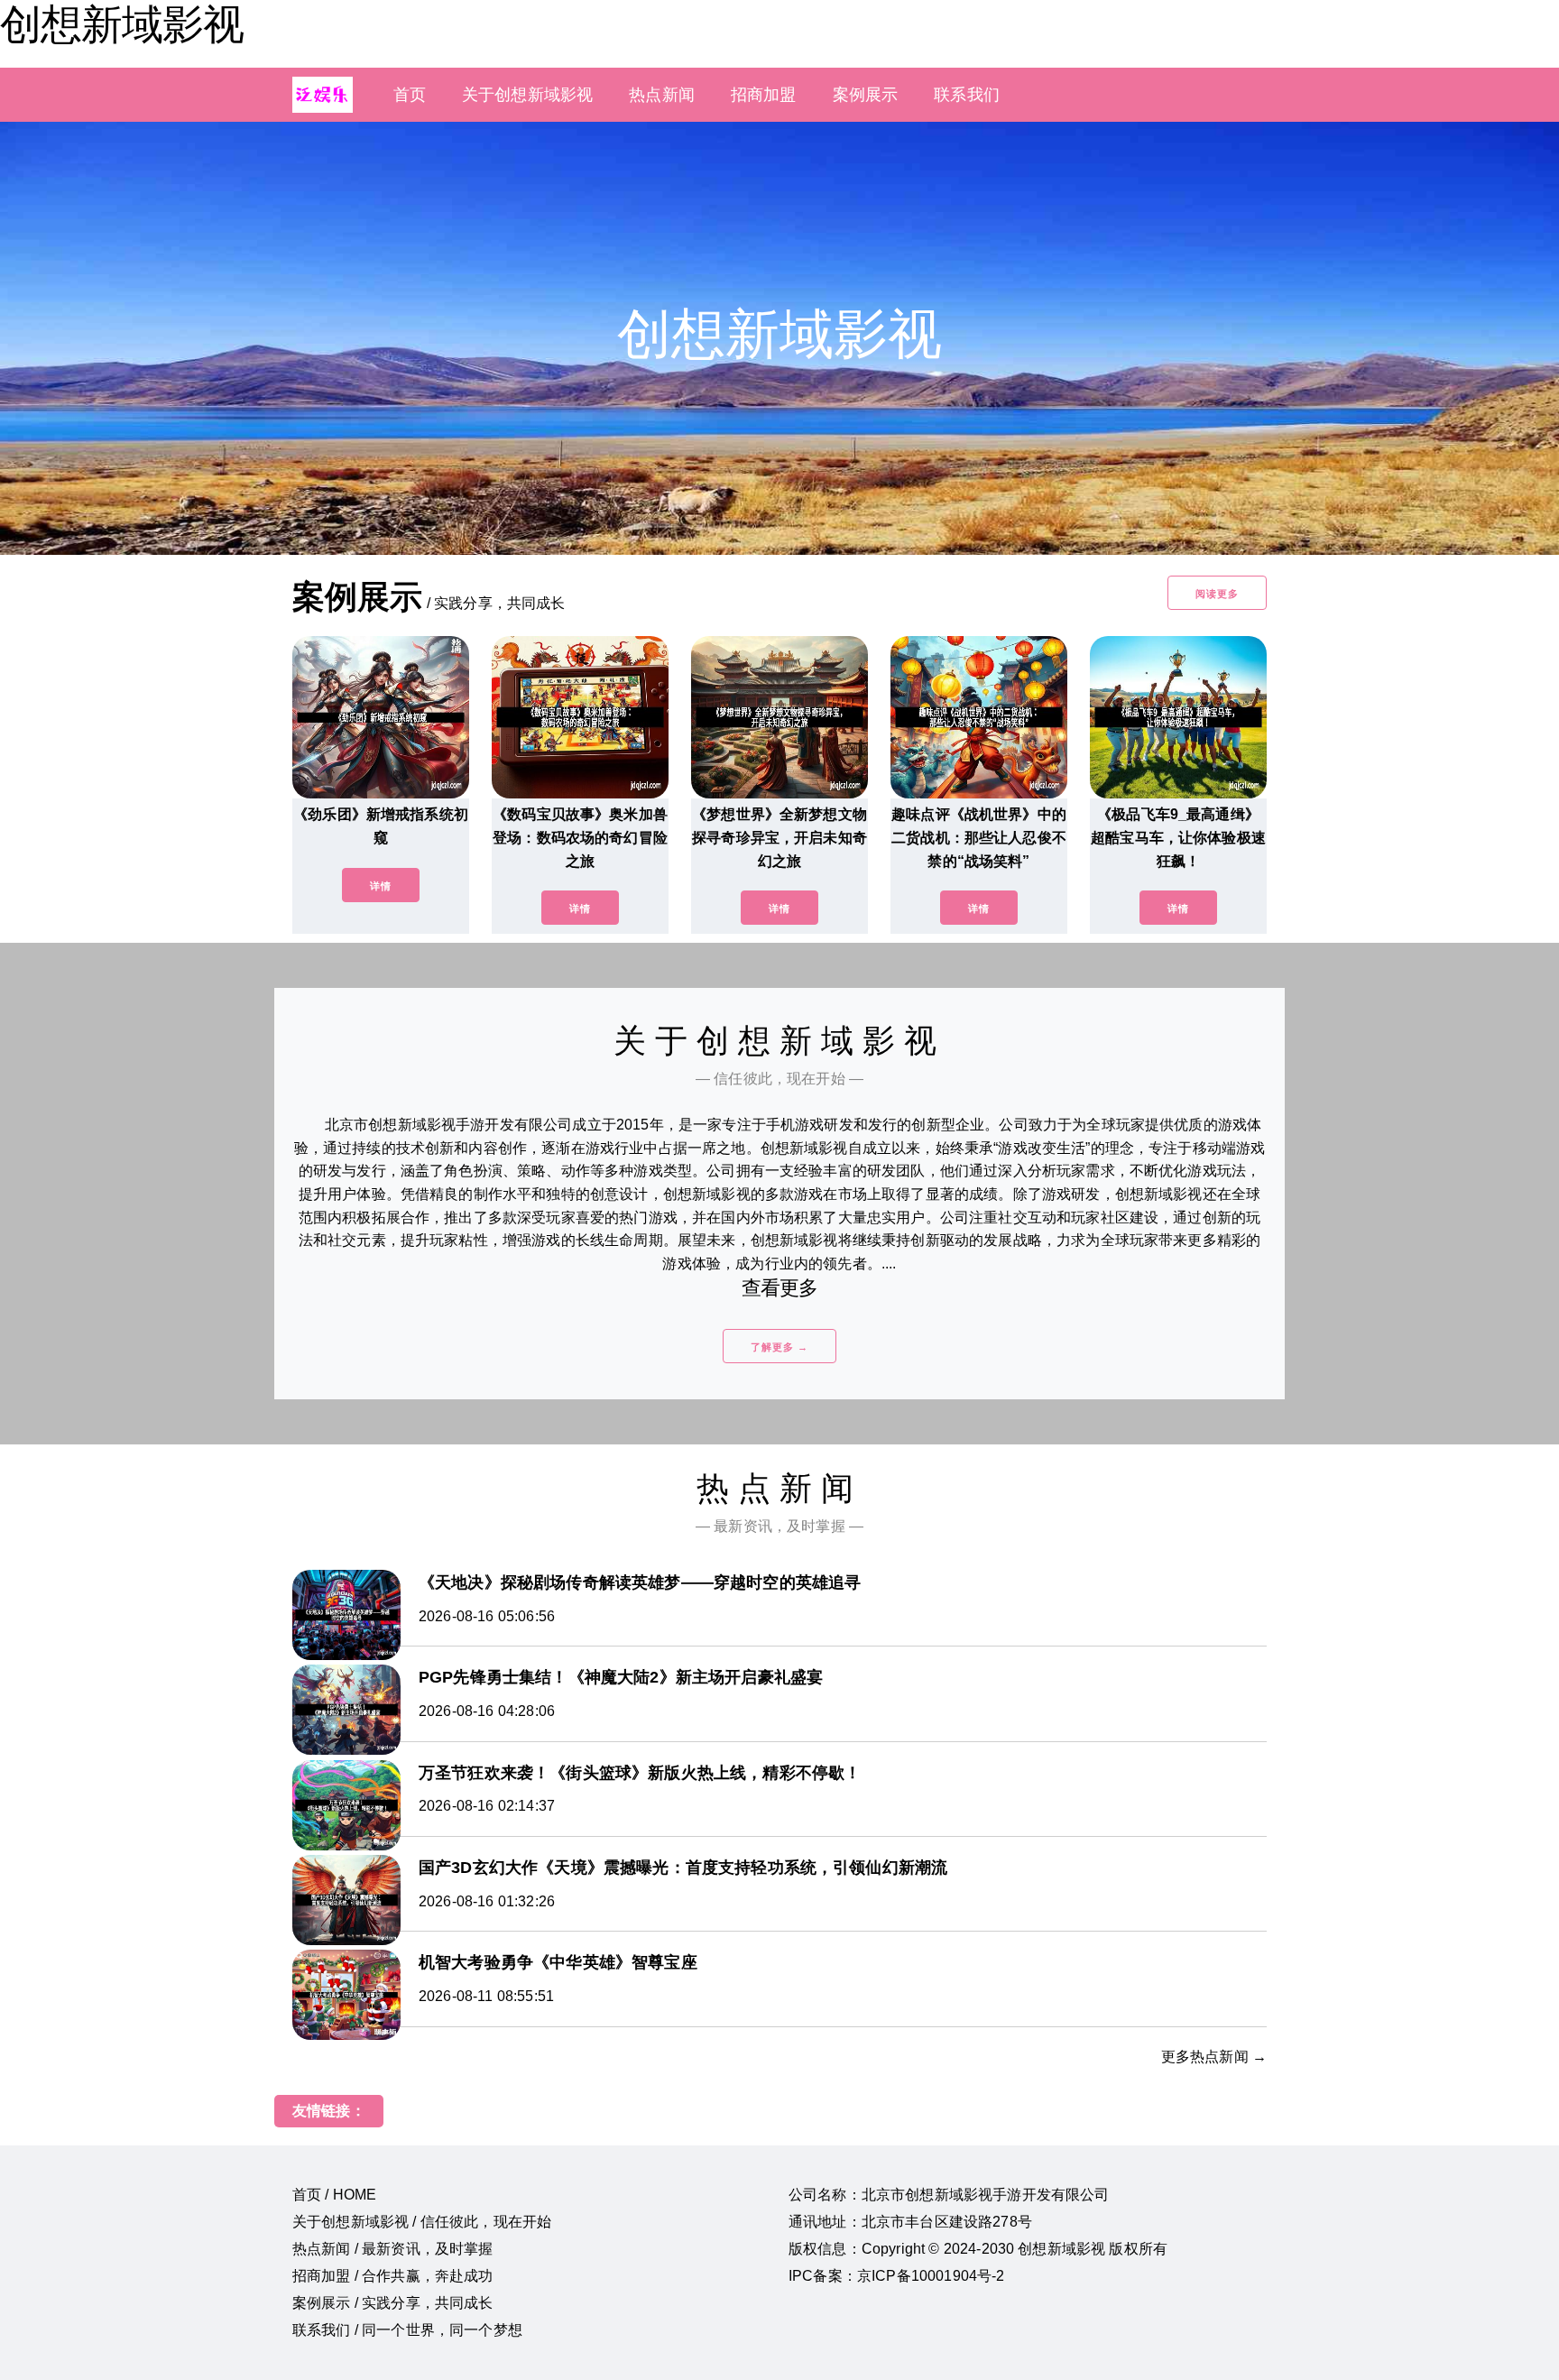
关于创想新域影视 (527, 95)
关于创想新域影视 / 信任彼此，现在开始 (422, 2222)
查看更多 (780, 1288)
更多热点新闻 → (1214, 2057)
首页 (410, 95)
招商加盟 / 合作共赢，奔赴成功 (393, 2276)
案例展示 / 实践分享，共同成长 (393, 2303)
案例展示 (866, 95)
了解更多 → (779, 1347)
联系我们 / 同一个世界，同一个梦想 (407, 2330)
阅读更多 (1217, 594)
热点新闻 (662, 95)
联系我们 (967, 95)
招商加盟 (764, 95)
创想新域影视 (122, 24)
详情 (381, 886)
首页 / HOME (334, 2195)
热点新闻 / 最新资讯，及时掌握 (393, 2249)
